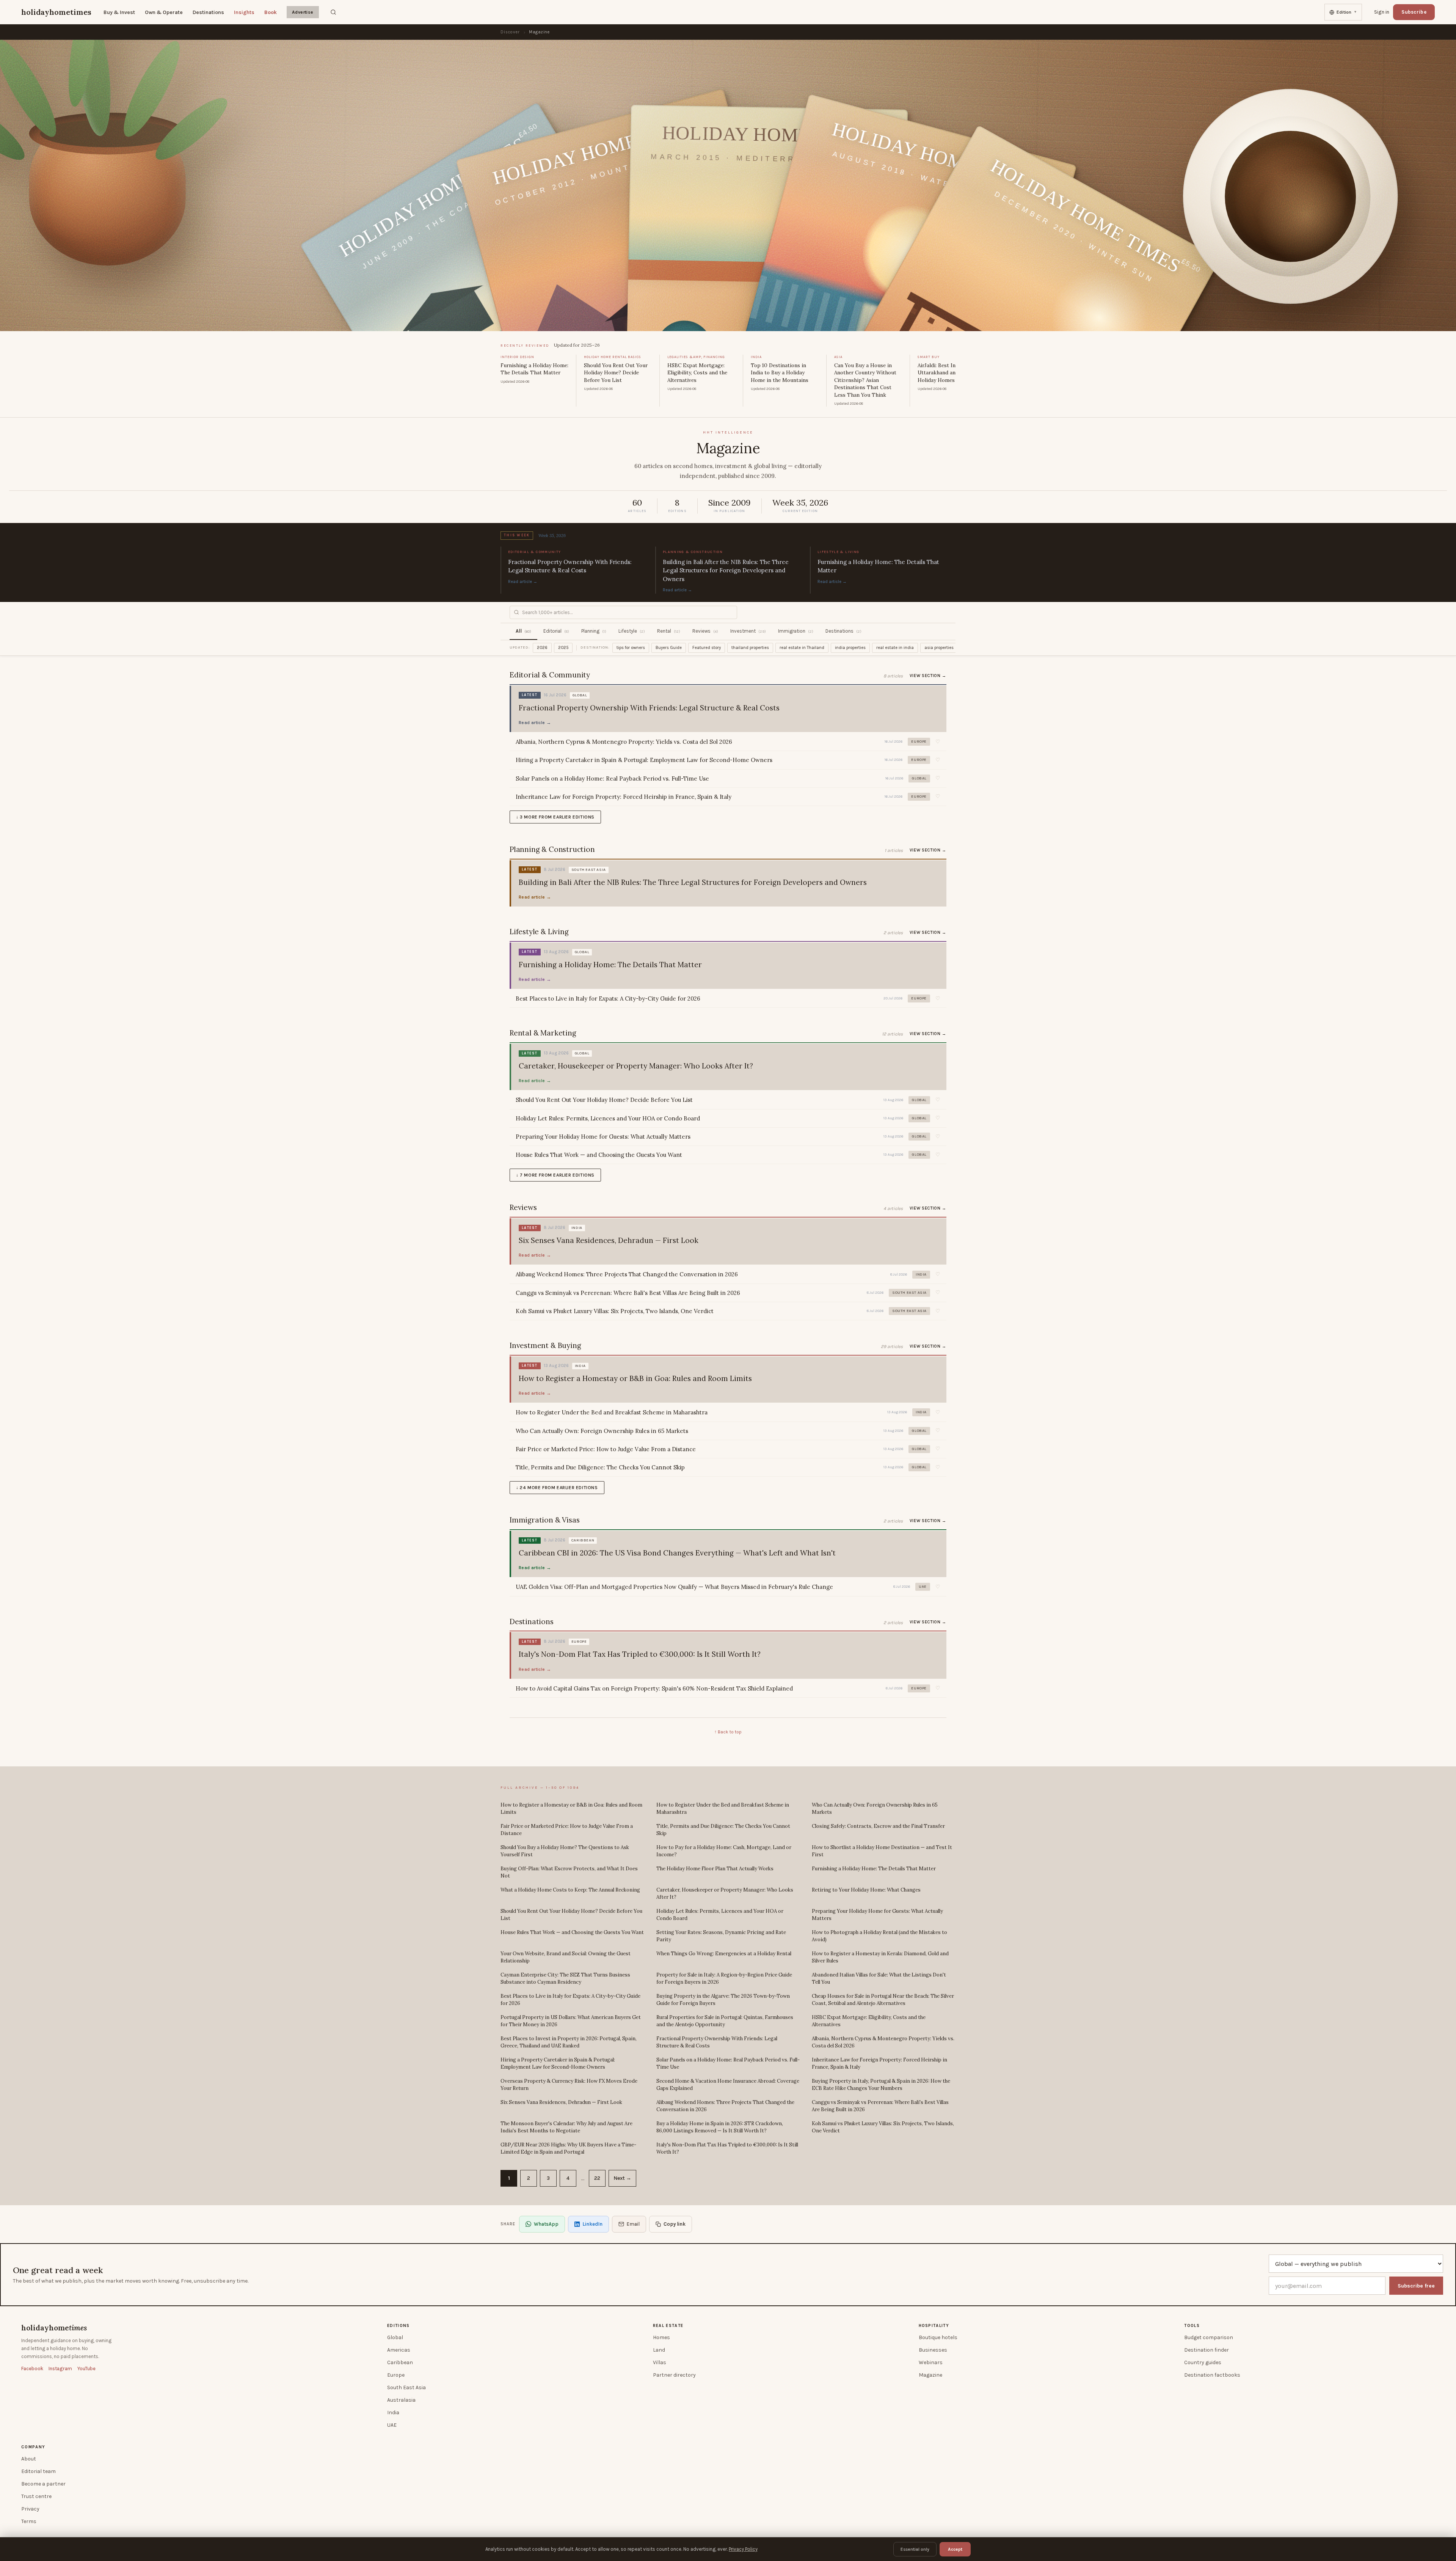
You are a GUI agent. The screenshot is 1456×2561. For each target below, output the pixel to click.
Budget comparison (1209, 2337)
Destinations (208, 12)
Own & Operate (164, 12)
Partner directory (674, 2375)
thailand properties (750, 648)
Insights (244, 12)
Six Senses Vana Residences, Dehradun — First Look (561, 2102)
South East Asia (406, 2387)
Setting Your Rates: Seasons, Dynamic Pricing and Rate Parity (721, 1936)
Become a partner (43, 2484)
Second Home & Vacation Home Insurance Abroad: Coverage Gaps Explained (728, 2085)
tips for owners (631, 648)
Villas (660, 2362)
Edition (1347, 12)
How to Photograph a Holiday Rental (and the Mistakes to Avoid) (879, 1936)
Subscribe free (1416, 2286)
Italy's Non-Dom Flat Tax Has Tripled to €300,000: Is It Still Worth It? (727, 2149)
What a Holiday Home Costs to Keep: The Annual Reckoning (570, 1890)
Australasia (401, 2400)
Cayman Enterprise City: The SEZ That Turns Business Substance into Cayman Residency (565, 1979)
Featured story (707, 648)
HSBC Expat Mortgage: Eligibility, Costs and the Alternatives (869, 2021)
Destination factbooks (1212, 2375)
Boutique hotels (938, 2337)
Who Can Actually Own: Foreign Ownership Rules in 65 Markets (875, 1809)
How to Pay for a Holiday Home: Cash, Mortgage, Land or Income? (724, 1851)
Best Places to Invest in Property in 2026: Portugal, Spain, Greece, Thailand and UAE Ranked (569, 2042)
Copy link (675, 2224)
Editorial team (38, 2471)
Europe (396, 2375)
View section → (928, 676)
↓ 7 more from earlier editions (555, 1175)
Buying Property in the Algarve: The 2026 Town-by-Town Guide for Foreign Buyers (723, 2000)
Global (395, 2337)
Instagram (60, 2369)
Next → (622, 2178)
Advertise (303, 12)
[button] (938, 742)
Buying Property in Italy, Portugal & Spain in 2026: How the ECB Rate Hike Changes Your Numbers (881, 2085)
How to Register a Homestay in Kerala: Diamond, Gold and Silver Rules (880, 1957)
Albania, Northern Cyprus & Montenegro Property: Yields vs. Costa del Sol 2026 (883, 2042)
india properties (850, 648)
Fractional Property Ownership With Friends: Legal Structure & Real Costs (717, 2042)
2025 (563, 648)
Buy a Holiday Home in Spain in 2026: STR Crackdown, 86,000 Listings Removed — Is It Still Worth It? (720, 2127)
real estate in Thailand (802, 648)
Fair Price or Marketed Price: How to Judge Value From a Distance (567, 1830)
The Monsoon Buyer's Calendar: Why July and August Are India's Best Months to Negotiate (566, 2127)
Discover (510, 32)
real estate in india (895, 648)
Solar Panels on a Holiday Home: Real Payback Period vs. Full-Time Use (728, 2064)
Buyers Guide (669, 648)
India (393, 2413)
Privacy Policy (743, 2549)
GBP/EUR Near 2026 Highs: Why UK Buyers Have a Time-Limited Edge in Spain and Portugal (568, 2149)
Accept (955, 2549)
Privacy (30, 2509)
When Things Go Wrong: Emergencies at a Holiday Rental (724, 1954)
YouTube (86, 2369)
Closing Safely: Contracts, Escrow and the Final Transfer (878, 1826)
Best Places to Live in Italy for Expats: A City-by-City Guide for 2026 (570, 2000)
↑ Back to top (728, 1732)
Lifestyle (632, 631)
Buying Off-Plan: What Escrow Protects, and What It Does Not (569, 1872)
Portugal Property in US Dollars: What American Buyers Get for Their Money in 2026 (571, 2021)
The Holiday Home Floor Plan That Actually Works (715, 1869)
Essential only (915, 2549)
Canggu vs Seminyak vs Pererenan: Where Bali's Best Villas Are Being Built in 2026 (880, 2106)
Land (659, 2350)
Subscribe (1414, 12)
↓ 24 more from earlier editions (557, 1488)
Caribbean (400, 2362)
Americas (399, 2350)
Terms (29, 2521)
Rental (669, 631)
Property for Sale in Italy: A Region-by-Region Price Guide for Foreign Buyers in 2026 (724, 1979)
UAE (392, 2425)
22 (597, 2178)
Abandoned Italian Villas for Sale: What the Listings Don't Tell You (879, 1979)
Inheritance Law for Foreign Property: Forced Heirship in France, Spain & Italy (879, 2064)
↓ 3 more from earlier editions (555, 817)
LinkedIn (592, 2224)
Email (633, 2224)
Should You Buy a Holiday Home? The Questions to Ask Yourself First (565, 1851)
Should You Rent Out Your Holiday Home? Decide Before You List (571, 1915)
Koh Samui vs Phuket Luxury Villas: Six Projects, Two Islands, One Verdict (883, 2127)
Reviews (705, 631)
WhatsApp (546, 2224)
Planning (594, 631)
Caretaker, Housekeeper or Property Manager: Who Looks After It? (725, 1894)
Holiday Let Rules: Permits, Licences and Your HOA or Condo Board (720, 1915)
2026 (542, 648)
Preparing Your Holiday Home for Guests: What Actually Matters (877, 1915)
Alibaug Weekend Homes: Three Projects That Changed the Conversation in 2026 (725, 2106)
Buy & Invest (119, 12)
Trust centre (36, 2496)
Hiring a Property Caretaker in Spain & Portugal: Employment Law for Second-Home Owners (558, 2064)
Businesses (933, 2350)
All (523, 631)
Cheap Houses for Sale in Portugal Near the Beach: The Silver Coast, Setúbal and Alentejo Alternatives (883, 2000)
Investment (748, 631)
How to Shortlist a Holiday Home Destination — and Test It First (882, 1851)
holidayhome (54, 2328)
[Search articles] (333, 12)
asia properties (939, 648)
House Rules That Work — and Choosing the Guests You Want (572, 1932)
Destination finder (1207, 2350)
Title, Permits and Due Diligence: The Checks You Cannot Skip (723, 1830)
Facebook (32, 2369)
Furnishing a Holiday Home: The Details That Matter (874, 1869)
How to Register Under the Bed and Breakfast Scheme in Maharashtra (723, 1809)
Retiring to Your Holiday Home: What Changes (866, 1890)
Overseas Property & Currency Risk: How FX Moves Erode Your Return (569, 2085)
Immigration (796, 631)
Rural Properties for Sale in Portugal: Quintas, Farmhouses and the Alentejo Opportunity (725, 2021)
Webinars (931, 2362)
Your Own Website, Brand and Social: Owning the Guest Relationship (566, 1957)
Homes (661, 2337)
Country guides (1203, 2362)
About (29, 2459)
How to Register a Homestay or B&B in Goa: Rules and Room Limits (571, 1809)
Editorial (556, 631)
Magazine (930, 2375)
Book (271, 12)
